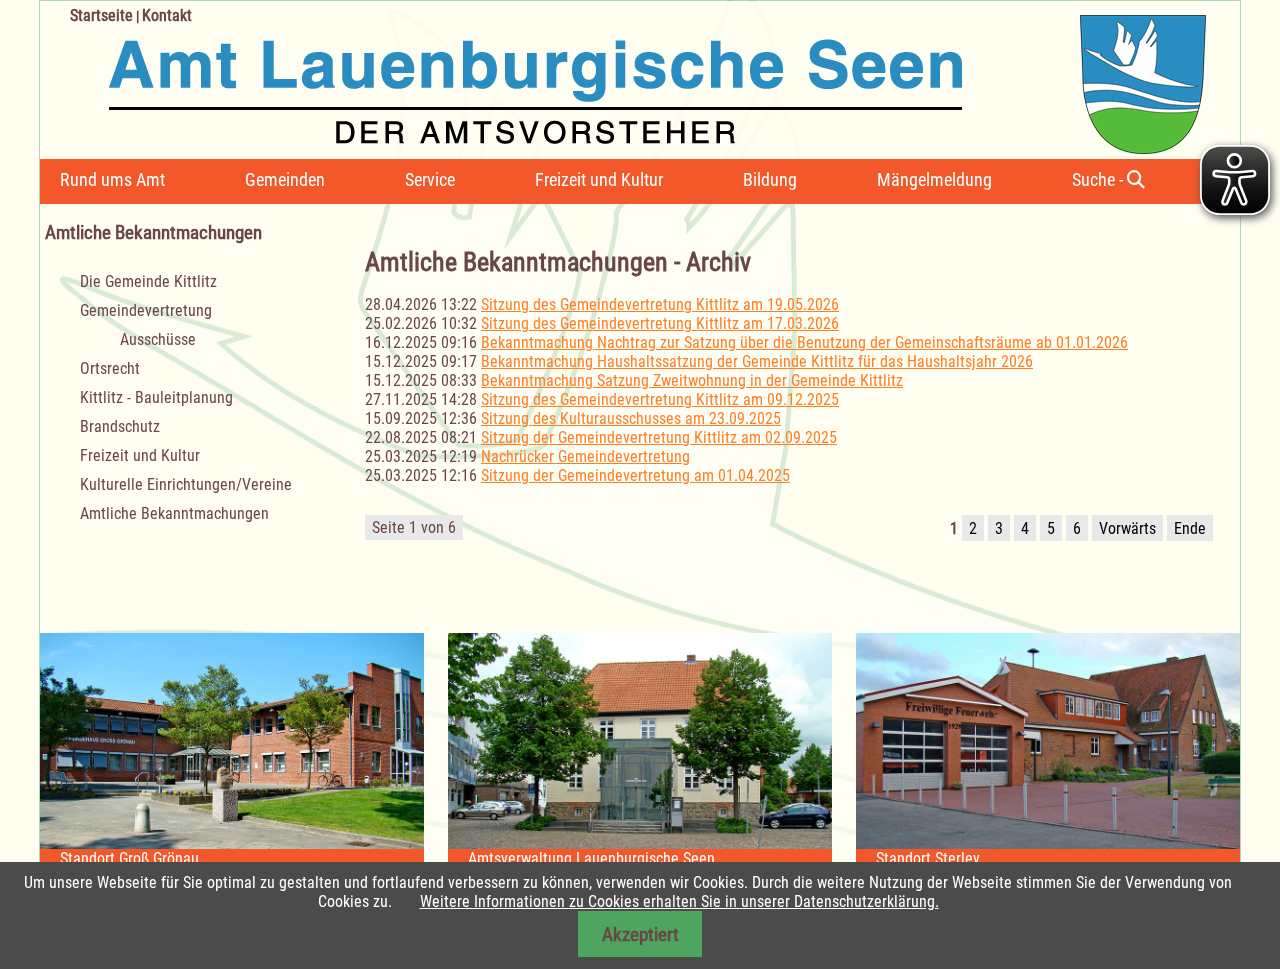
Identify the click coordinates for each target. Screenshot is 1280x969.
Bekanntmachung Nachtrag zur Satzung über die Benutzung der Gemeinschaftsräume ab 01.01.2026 (804, 342)
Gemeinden (285, 179)
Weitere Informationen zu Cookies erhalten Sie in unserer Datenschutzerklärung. (679, 901)
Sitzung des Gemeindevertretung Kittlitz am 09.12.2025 (660, 399)
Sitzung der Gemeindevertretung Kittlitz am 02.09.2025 (659, 437)
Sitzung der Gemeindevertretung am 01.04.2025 (635, 475)
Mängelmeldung (934, 179)
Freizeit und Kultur (599, 179)
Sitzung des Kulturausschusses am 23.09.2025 (631, 418)
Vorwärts (1127, 528)
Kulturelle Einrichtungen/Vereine (186, 484)
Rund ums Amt (112, 179)
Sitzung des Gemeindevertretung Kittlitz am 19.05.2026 (660, 304)
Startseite (101, 15)
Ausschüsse (158, 339)
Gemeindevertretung (146, 310)
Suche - (1099, 179)
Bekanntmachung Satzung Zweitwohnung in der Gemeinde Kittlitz (692, 380)
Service (430, 179)
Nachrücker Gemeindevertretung (585, 456)
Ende (1190, 528)
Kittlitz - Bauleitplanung (156, 397)
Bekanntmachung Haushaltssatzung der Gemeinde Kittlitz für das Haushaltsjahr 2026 (757, 361)
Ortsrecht (110, 368)
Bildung (770, 179)
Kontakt (167, 15)
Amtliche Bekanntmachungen (174, 513)
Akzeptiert (640, 934)
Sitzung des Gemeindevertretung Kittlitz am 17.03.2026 (660, 323)
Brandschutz (120, 426)
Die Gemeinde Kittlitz (148, 281)
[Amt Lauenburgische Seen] (623, 77)
